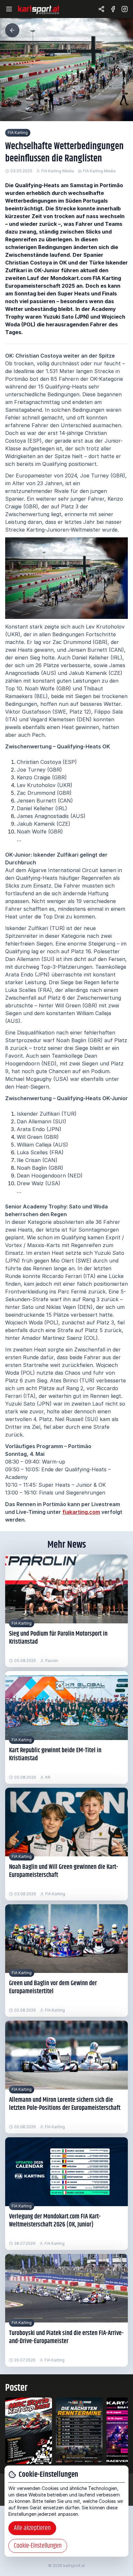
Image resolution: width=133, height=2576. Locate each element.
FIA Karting (18, 133)
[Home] (39, 9)
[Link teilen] (101, 9)
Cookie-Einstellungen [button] (38, 2546)
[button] (12, 30)
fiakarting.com (81, 1512)
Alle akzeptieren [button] (32, 2528)
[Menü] (9, 9)
